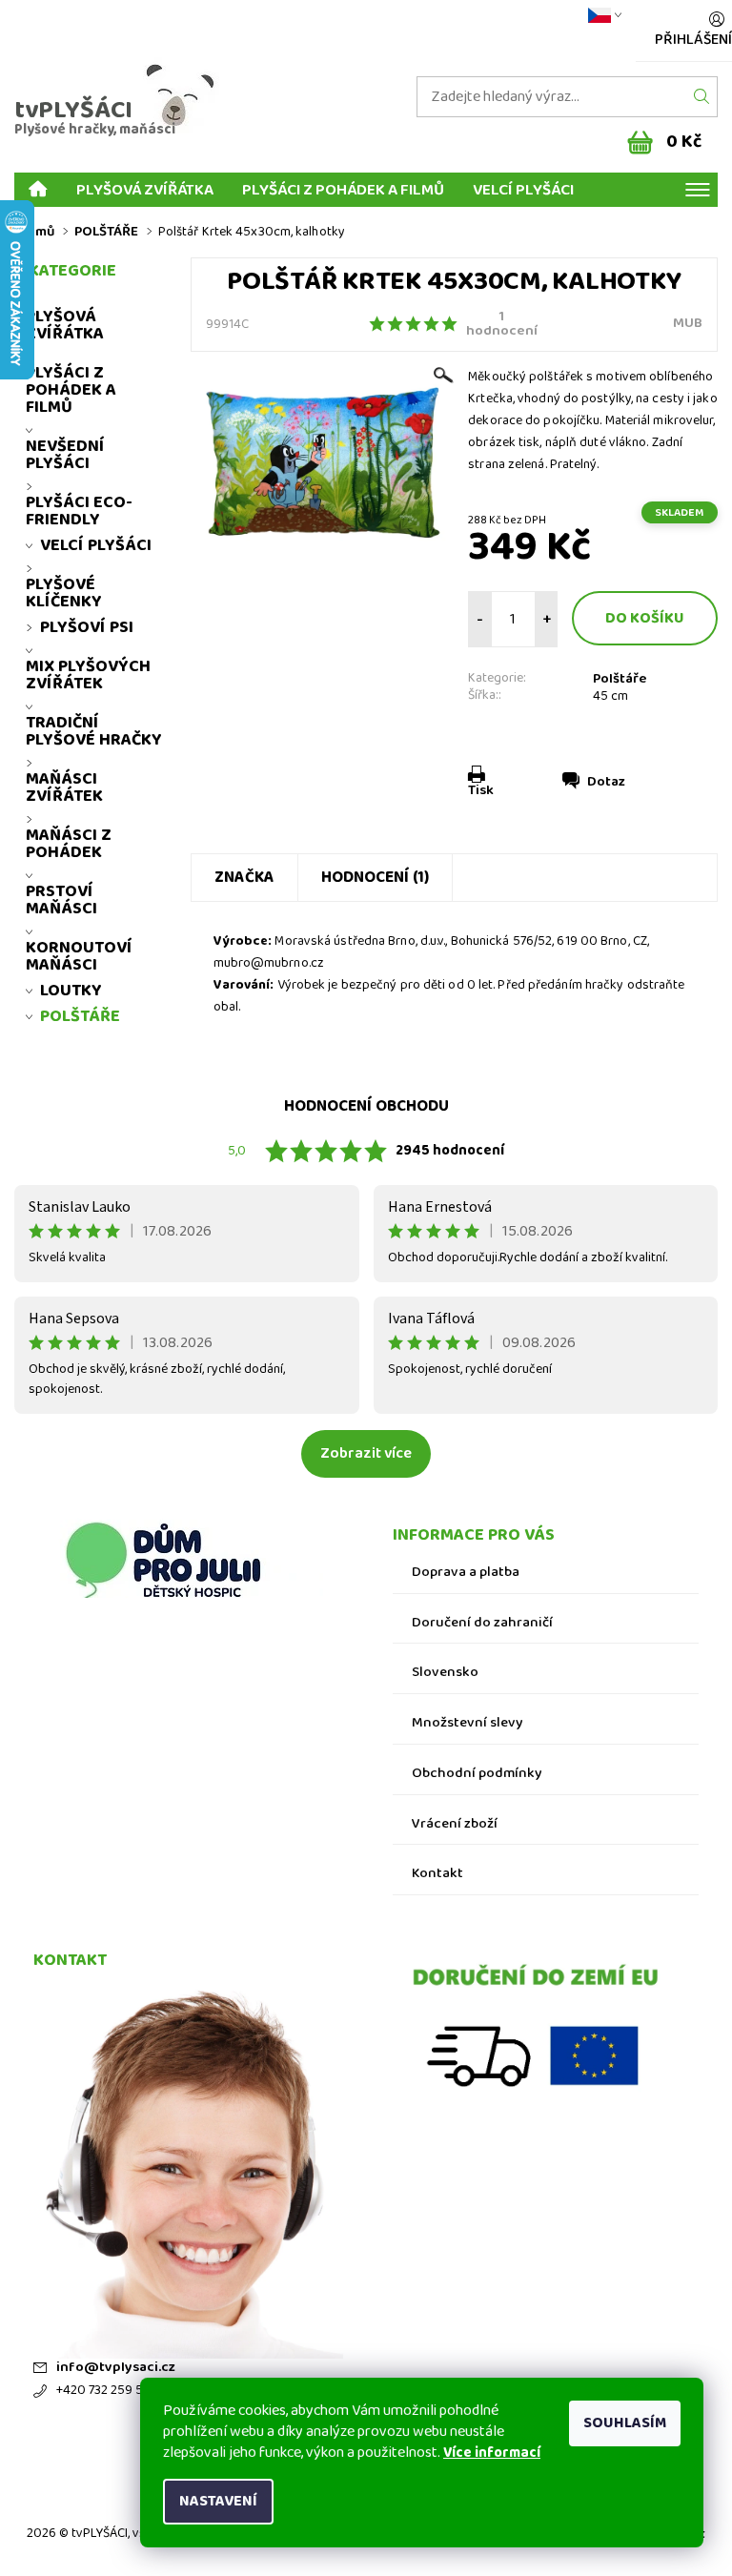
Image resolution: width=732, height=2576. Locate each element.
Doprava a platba (466, 1573)
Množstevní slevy (468, 1723)
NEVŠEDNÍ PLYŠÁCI (65, 455)
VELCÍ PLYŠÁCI (523, 189)
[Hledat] (702, 97)
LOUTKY (71, 991)
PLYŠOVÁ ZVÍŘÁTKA (145, 189)
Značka (244, 878)
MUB (688, 323)
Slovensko (445, 1673)
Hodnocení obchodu (366, 1106)
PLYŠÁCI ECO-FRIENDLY (79, 511)
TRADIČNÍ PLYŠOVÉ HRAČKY (94, 731)
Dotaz (606, 782)
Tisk (481, 790)
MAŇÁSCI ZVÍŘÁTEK (64, 787)
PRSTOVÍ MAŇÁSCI (61, 900)
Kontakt (437, 1874)
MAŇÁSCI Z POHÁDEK (69, 844)
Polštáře (620, 679)
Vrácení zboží (455, 1824)
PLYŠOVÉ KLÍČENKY (64, 593)
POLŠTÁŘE (80, 1016)
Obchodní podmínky (477, 1774)
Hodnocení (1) (375, 878)
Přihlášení (693, 40)
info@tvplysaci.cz (116, 2368)
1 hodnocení (502, 324)
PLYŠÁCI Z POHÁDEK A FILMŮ (343, 189)
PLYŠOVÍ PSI (87, 627)
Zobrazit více (366, 1453)
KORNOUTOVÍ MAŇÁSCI (79, 956)
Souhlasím (625, 2423)
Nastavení (218, 2501)
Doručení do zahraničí (482, 1623)
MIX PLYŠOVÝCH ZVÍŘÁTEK (88, 675)
